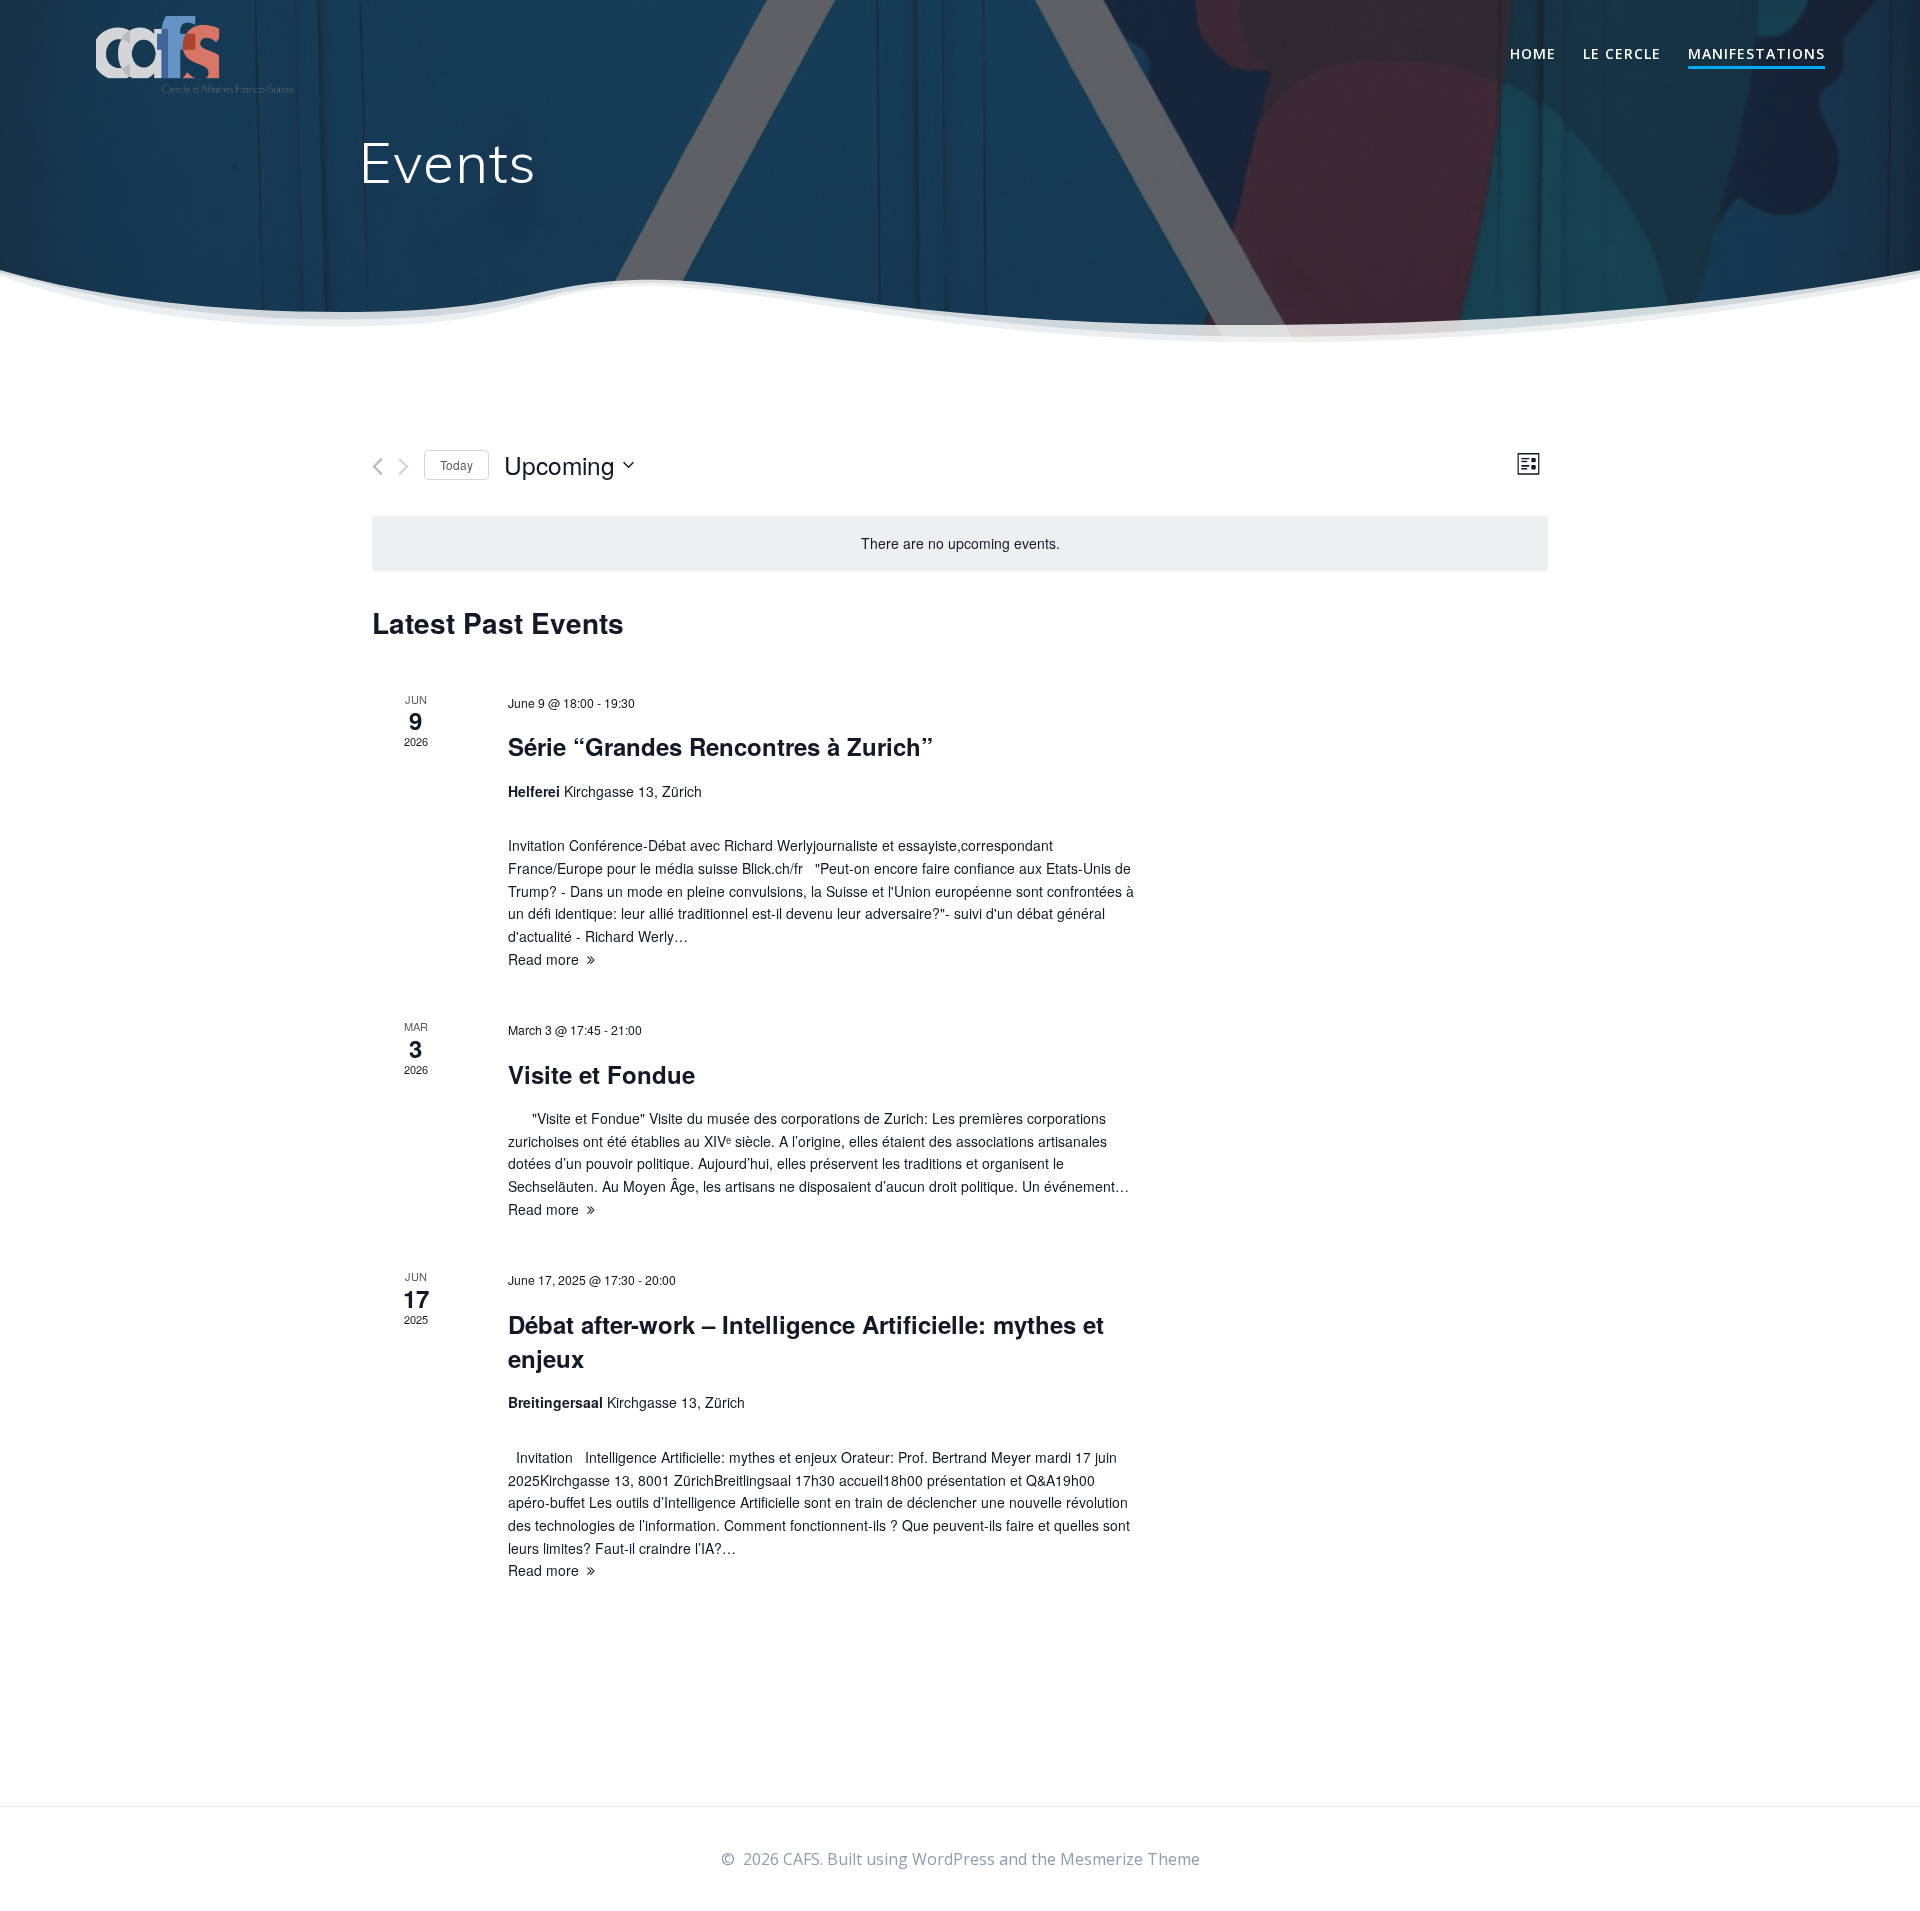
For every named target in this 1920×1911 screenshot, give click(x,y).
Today (456, 464)
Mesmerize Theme (1130, 1859)
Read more (543, 959)
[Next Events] (403, 466)
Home (1533, 53)
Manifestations (1756, 53)
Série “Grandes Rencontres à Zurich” (720, 746)
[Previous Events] (377, 466)
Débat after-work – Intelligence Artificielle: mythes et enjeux (806, 1341)
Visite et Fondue (601, 1074)
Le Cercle (1622, 53)
